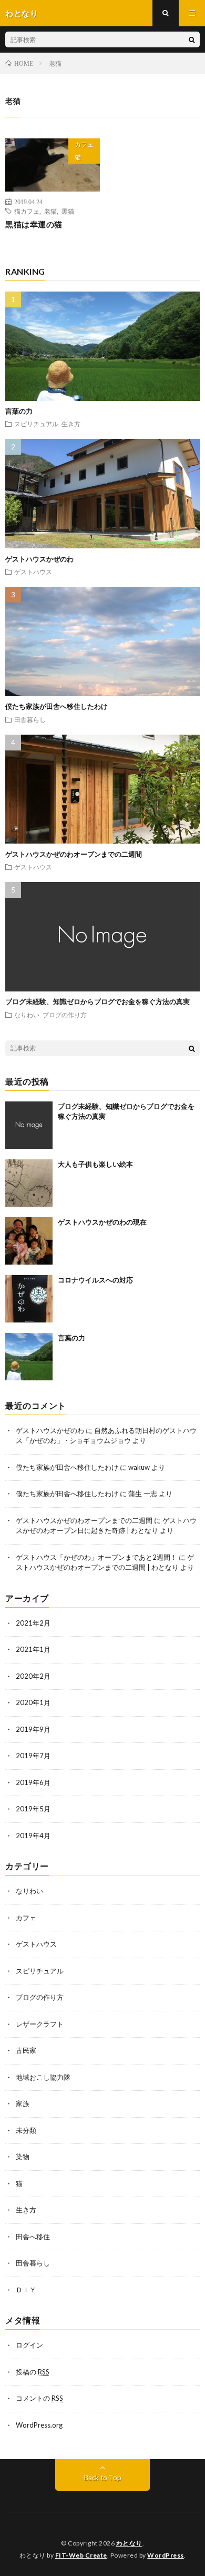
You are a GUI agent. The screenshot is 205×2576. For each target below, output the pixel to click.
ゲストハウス (33, 572)
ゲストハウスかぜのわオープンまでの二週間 (74, 854)
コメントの (39, 2398)
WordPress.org (39, 2425)
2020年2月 (33, 1676)
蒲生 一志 (143, 1494)
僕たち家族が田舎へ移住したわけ (57, 706)
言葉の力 (19, 411)
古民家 (26, 2050)
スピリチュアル (36, 424)
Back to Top (103, 2478)
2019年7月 (33, 1756)
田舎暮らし (30, 719)
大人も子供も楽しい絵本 (95, 1164)
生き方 (71, 424)
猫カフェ (27, 211)
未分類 (26, 2130)
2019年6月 (33, 1782)
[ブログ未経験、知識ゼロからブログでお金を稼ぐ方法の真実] (29, 1125)
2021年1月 (33, 1649)
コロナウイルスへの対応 (95, 1280)
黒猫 (68, 211)
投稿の (33, 2372)
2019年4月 (33, 1836)
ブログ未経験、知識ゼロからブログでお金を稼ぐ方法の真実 (98, 1001)
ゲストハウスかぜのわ (39, 559)
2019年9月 (33, 1729)
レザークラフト (40, 2024)
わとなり (129, 2543)
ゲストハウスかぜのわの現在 (102, 1222)
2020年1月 (33, 1702)
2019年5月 (33, 1809)
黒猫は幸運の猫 (34, 224)
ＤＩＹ (26, 2290)
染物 (23, 2157)
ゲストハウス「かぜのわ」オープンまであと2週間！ (96, 1557)
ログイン (29, 2345)
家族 (23, 2103)
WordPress (166, 2555)
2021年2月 (33, 1623)
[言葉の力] (29, 1357)
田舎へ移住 (33, 2237)
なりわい (27, 1015)
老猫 (50, 211)
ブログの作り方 (65, 1015)
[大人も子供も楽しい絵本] (29, 1183)
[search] (192, 39)
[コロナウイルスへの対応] (29, 1299)
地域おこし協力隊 (43, 2077)
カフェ (84, 144)
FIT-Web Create (81, 2555)
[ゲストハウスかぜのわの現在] (29, 1241)
